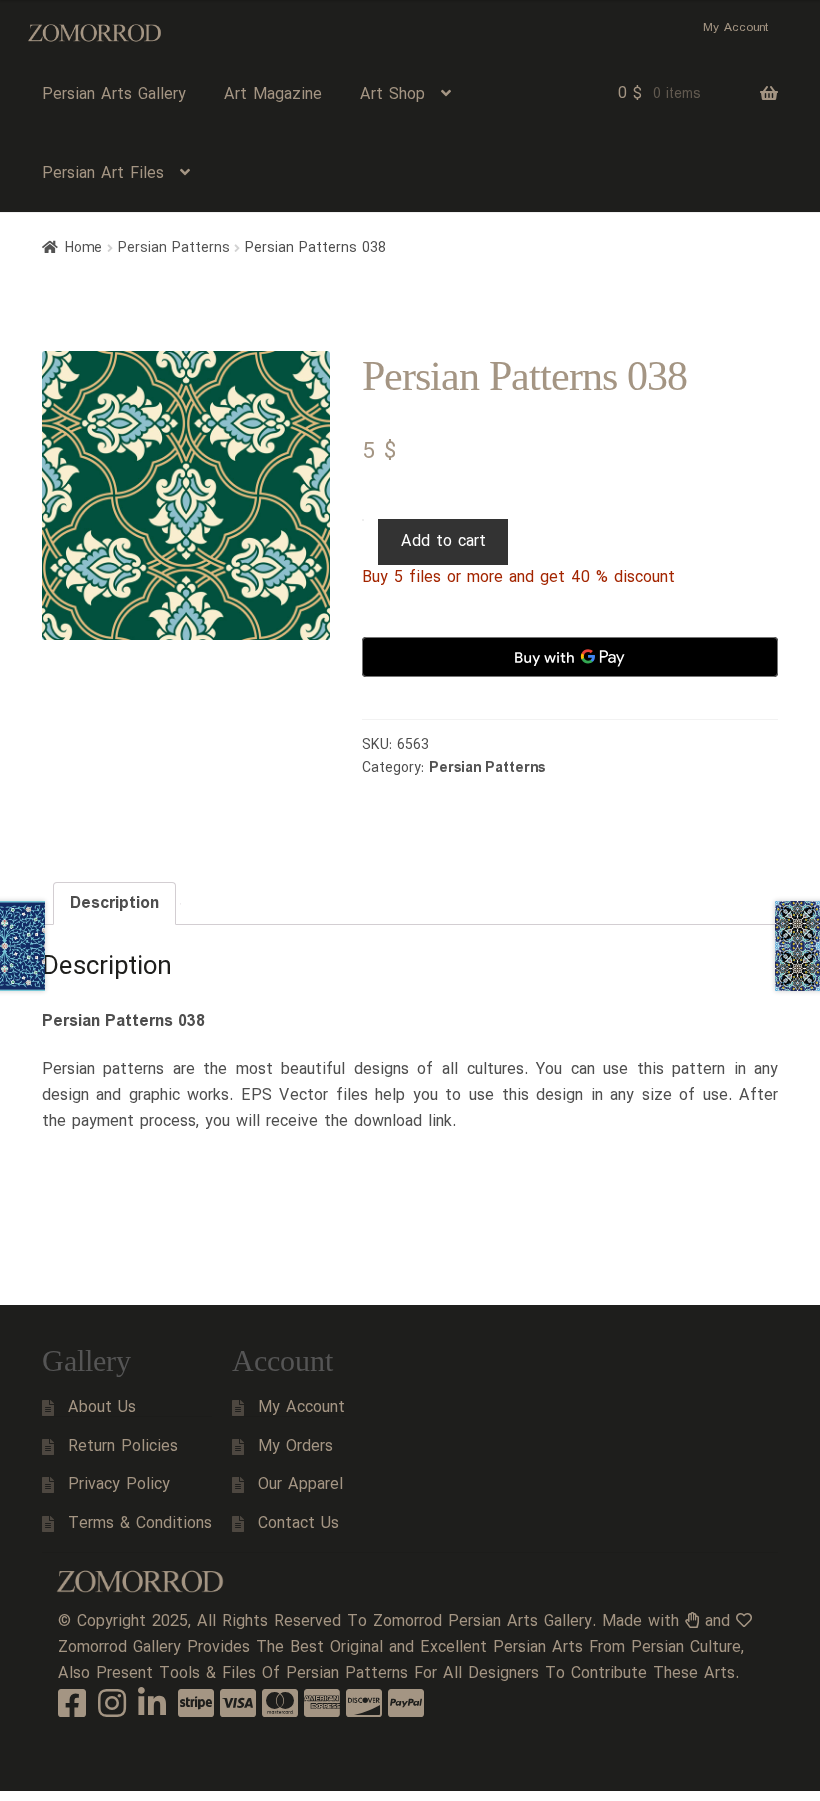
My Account (735, 27)
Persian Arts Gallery (114, 94)
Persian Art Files (103, 173)
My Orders (295, 1446)
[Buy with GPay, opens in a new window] (570, 657)
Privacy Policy (119, 1484)
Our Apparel (300, 1484)
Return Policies (123, 1446)
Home (83, 248)
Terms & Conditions (140, 1523)
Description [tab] (114, 903)
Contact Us (298, 1523)
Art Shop (392, 94)
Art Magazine (273, 94)
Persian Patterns (174, 248)
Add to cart (443, 541)
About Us (102, 1407)
